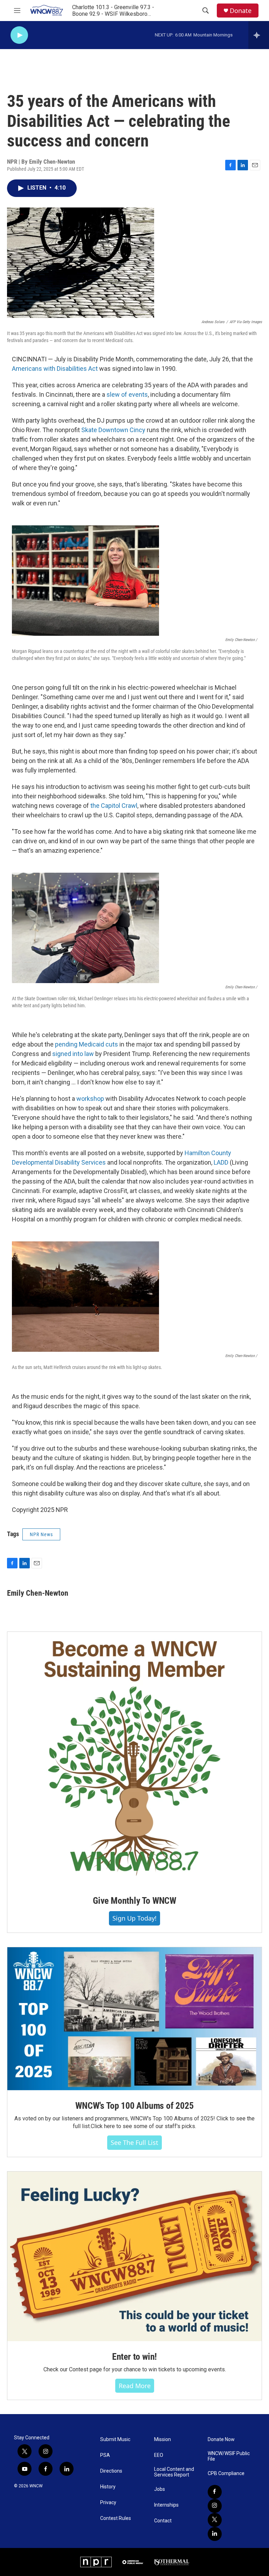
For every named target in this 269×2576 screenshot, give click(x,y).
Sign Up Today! (134, 1918)
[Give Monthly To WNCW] (134, 1759)
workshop (90, 1099)
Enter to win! (134, 2357)
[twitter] (215, 2520)
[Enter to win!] (134, 2256)
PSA (105, 2455)
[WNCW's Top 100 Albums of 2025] (134, 2019)
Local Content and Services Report (174, 2472)
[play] (19, 35)
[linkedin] (215, 2534)
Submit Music (115, 2439)
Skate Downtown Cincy (113, 430)
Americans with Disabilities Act (55, 369)
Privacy (108, 2503)
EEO (159, 2455)
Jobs (160, 2489)
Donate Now (221, 2439)
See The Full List (134, 2142)
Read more (135, 2386)
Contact (163, 2521)
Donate (241, 11)
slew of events (127, 394)
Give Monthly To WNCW (134, 1901)
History (108, 2487)
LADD (221, 1162)
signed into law (73, 1054)
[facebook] (215, 2492)
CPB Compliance (226, 2473)
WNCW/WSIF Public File (229, 2456)
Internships (166, 2505)
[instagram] (215, 2506)
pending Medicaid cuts (87, 1044)
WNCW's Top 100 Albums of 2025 (134, 2106)
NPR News (41, 1534)
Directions (111, 2471)
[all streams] (259, 35)
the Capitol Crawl (114, 806)
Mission (163, 2439)
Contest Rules (116, 2518)
